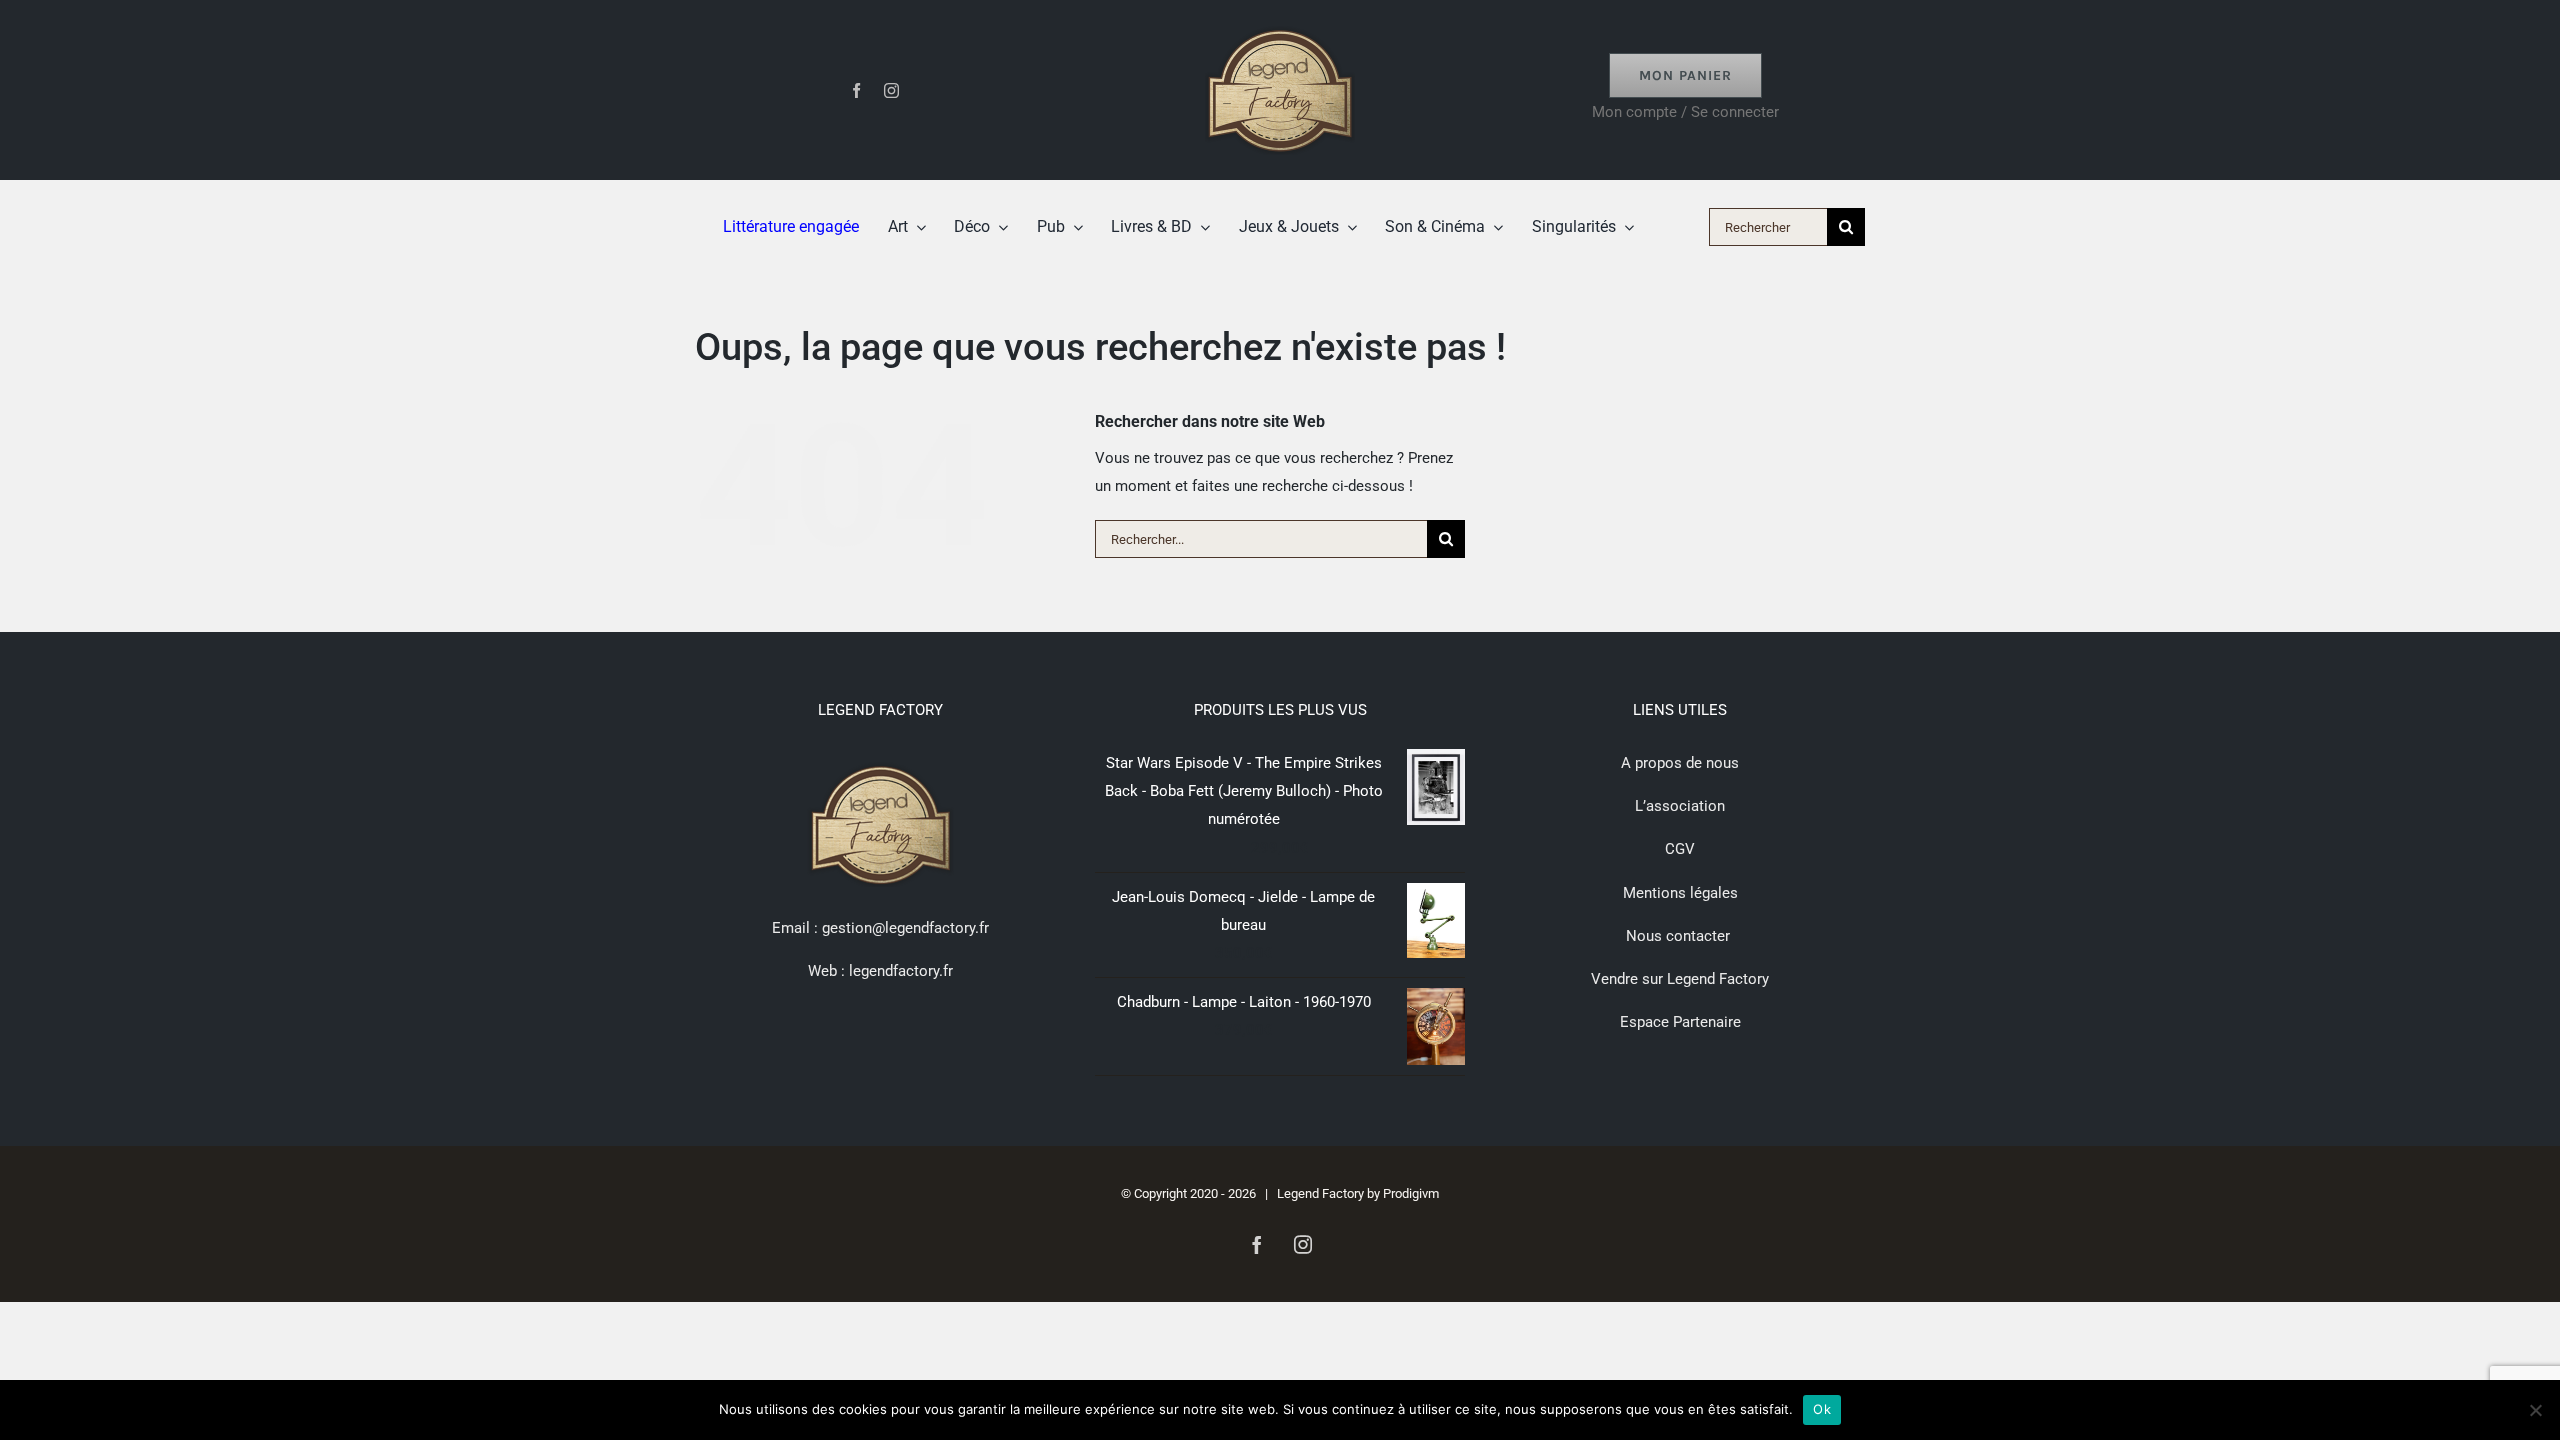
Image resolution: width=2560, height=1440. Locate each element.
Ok (1822, 1409)
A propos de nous (1680, 763)
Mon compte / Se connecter (1685, 112)
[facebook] (856, 90)
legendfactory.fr (899, 971)
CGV (1680, 849)
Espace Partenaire (1680, 1022)
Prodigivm (1411, 1193)
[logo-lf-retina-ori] (1280, 22)
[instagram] (891, 90)
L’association (1680, 806)
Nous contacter (1680, 936)
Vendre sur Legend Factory (1680, 979)
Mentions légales (1680, 893)
